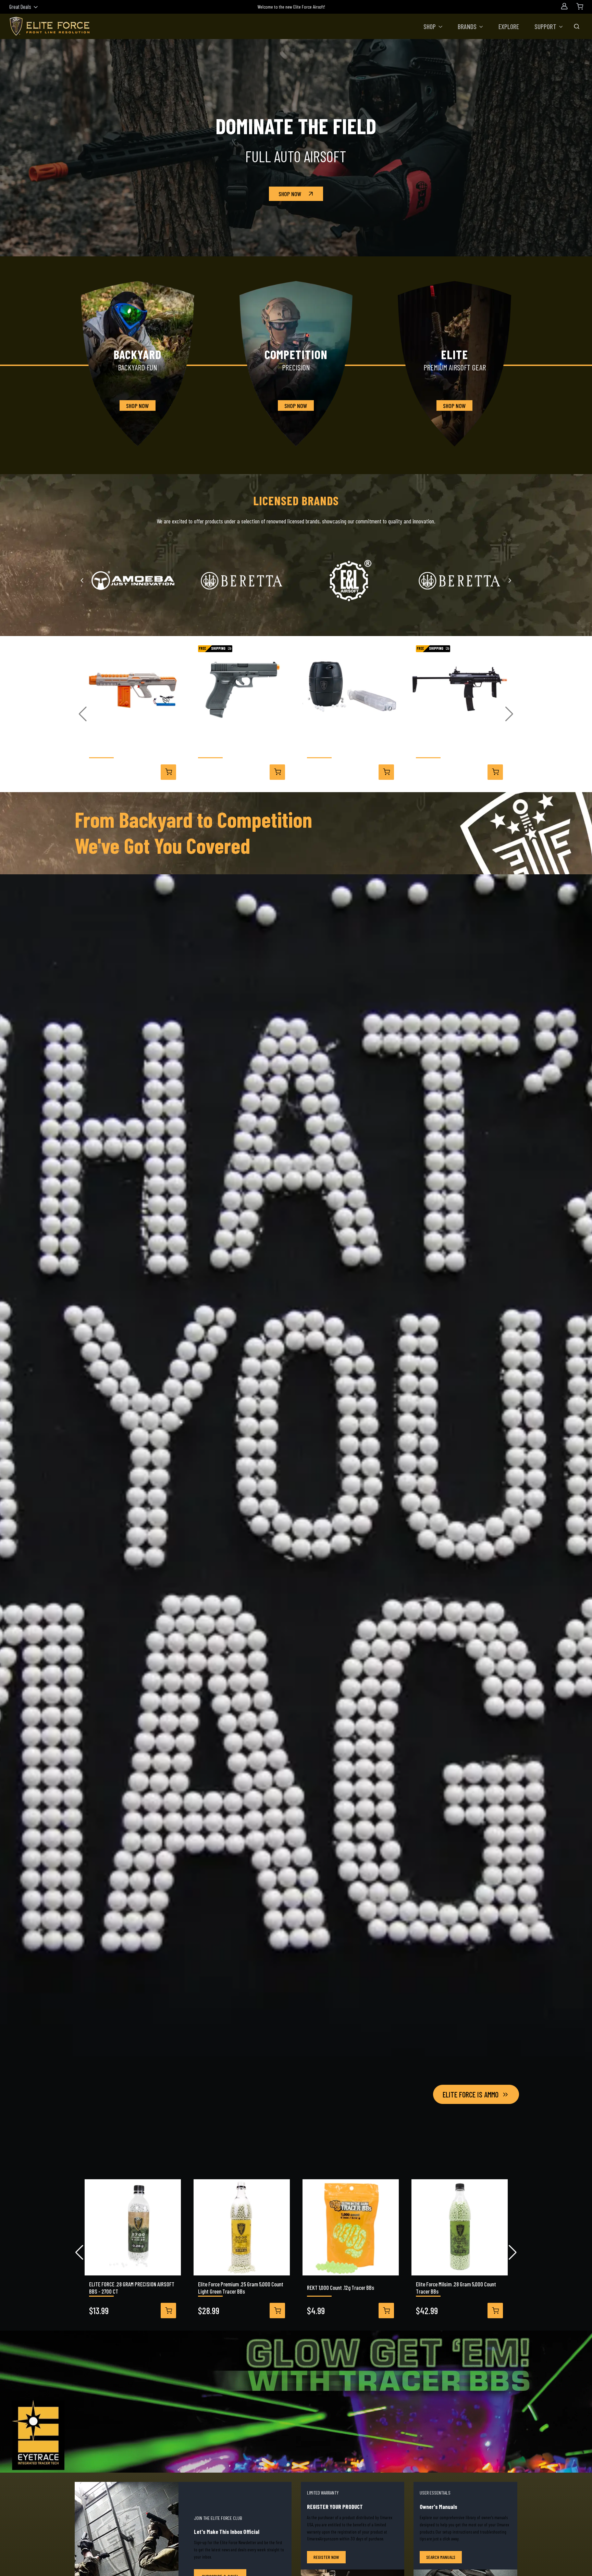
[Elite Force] (459, 581)
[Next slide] (510, 580)
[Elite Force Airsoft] (50, 26)
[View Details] (168, 772)
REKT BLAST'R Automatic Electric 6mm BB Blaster (132, 749)
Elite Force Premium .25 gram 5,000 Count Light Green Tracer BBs (241, 2288)
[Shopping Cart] (580, 6)
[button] (433, 26)
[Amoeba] (133, 581)
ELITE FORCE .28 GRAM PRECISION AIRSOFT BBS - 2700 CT (132, 2288)
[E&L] (350, 581)
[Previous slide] (82, 580)
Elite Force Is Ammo (471, 2094)
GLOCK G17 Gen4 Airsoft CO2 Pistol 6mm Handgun (238, 749)
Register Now (326, 2557)
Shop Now (290, 194)
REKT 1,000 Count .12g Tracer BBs (341, 2287)
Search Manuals (441, 2557)
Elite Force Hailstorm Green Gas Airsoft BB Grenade (350, 749)
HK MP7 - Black (431, 749)
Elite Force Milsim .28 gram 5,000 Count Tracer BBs (456, 2288)
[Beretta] (242, 581)
